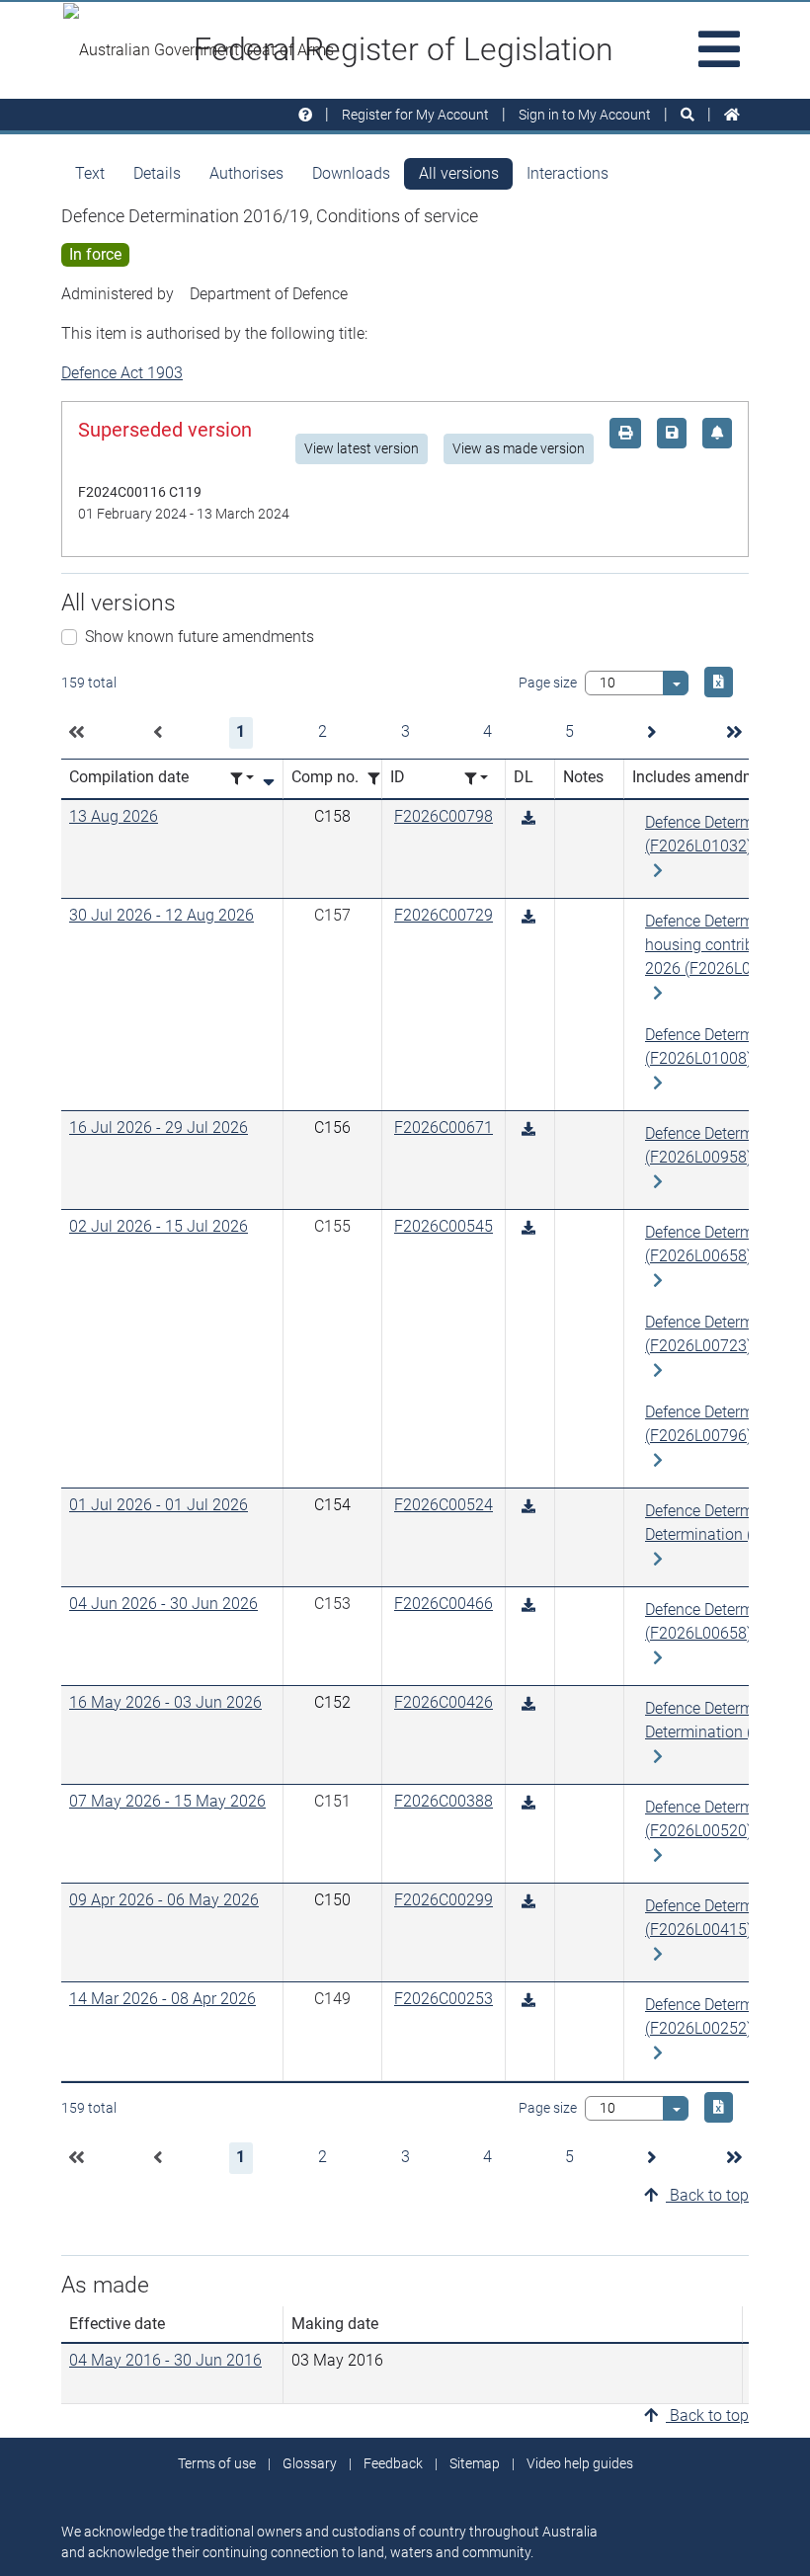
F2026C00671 (444, 1127)
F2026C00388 (444, 1801)
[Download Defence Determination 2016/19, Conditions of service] (528, 818)
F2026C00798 (444, 816)
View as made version (519, 448)
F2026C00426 (444, 1702)
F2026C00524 (444, 1505)
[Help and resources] (305, 115)
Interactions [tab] (567, 173)
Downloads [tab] (351, 173)
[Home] (732, 115)
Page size (548, 683)
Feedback (393, 2463)
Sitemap (475, 2463)
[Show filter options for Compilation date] (242, 779)
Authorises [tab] (246, 173)
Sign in (585, 115)
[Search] (688, 115)
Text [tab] (90, 173)
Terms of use (217, 2463)
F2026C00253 (444, 1999)
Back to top (707, 2195)
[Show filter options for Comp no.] (379, 779)
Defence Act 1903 (122, 373)
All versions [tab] (459, 173)
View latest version (362, 448)
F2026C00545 (444, 1226)
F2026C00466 (444, 1604)
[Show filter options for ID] (476, 779)
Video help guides (580, 2463)
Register (415, 115)
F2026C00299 (444, 1900)
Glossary (310, 2463)
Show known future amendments (200, 637)
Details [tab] (157, 173)
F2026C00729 (444, 915)
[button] (76, 733)
